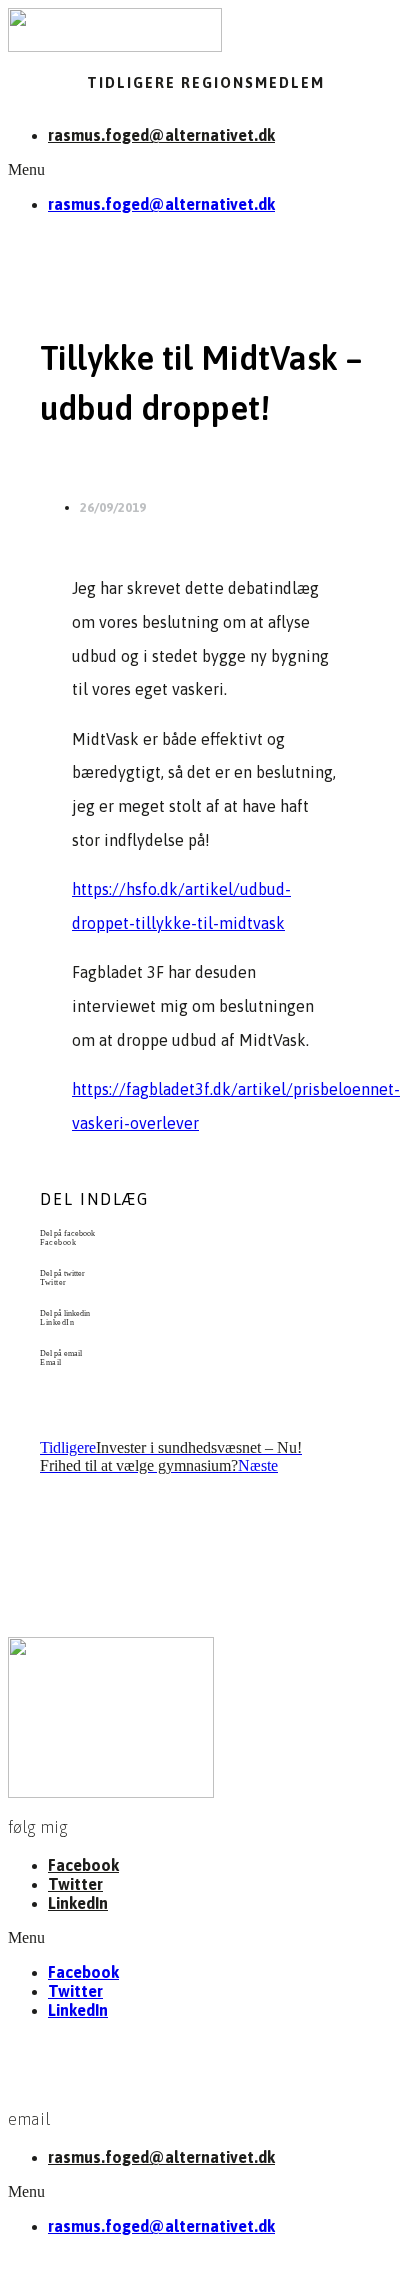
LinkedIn (78, 1903)
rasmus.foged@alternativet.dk (161, 135)
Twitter (75, 1884)
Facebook (83, 1865)
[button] (206, 170)
